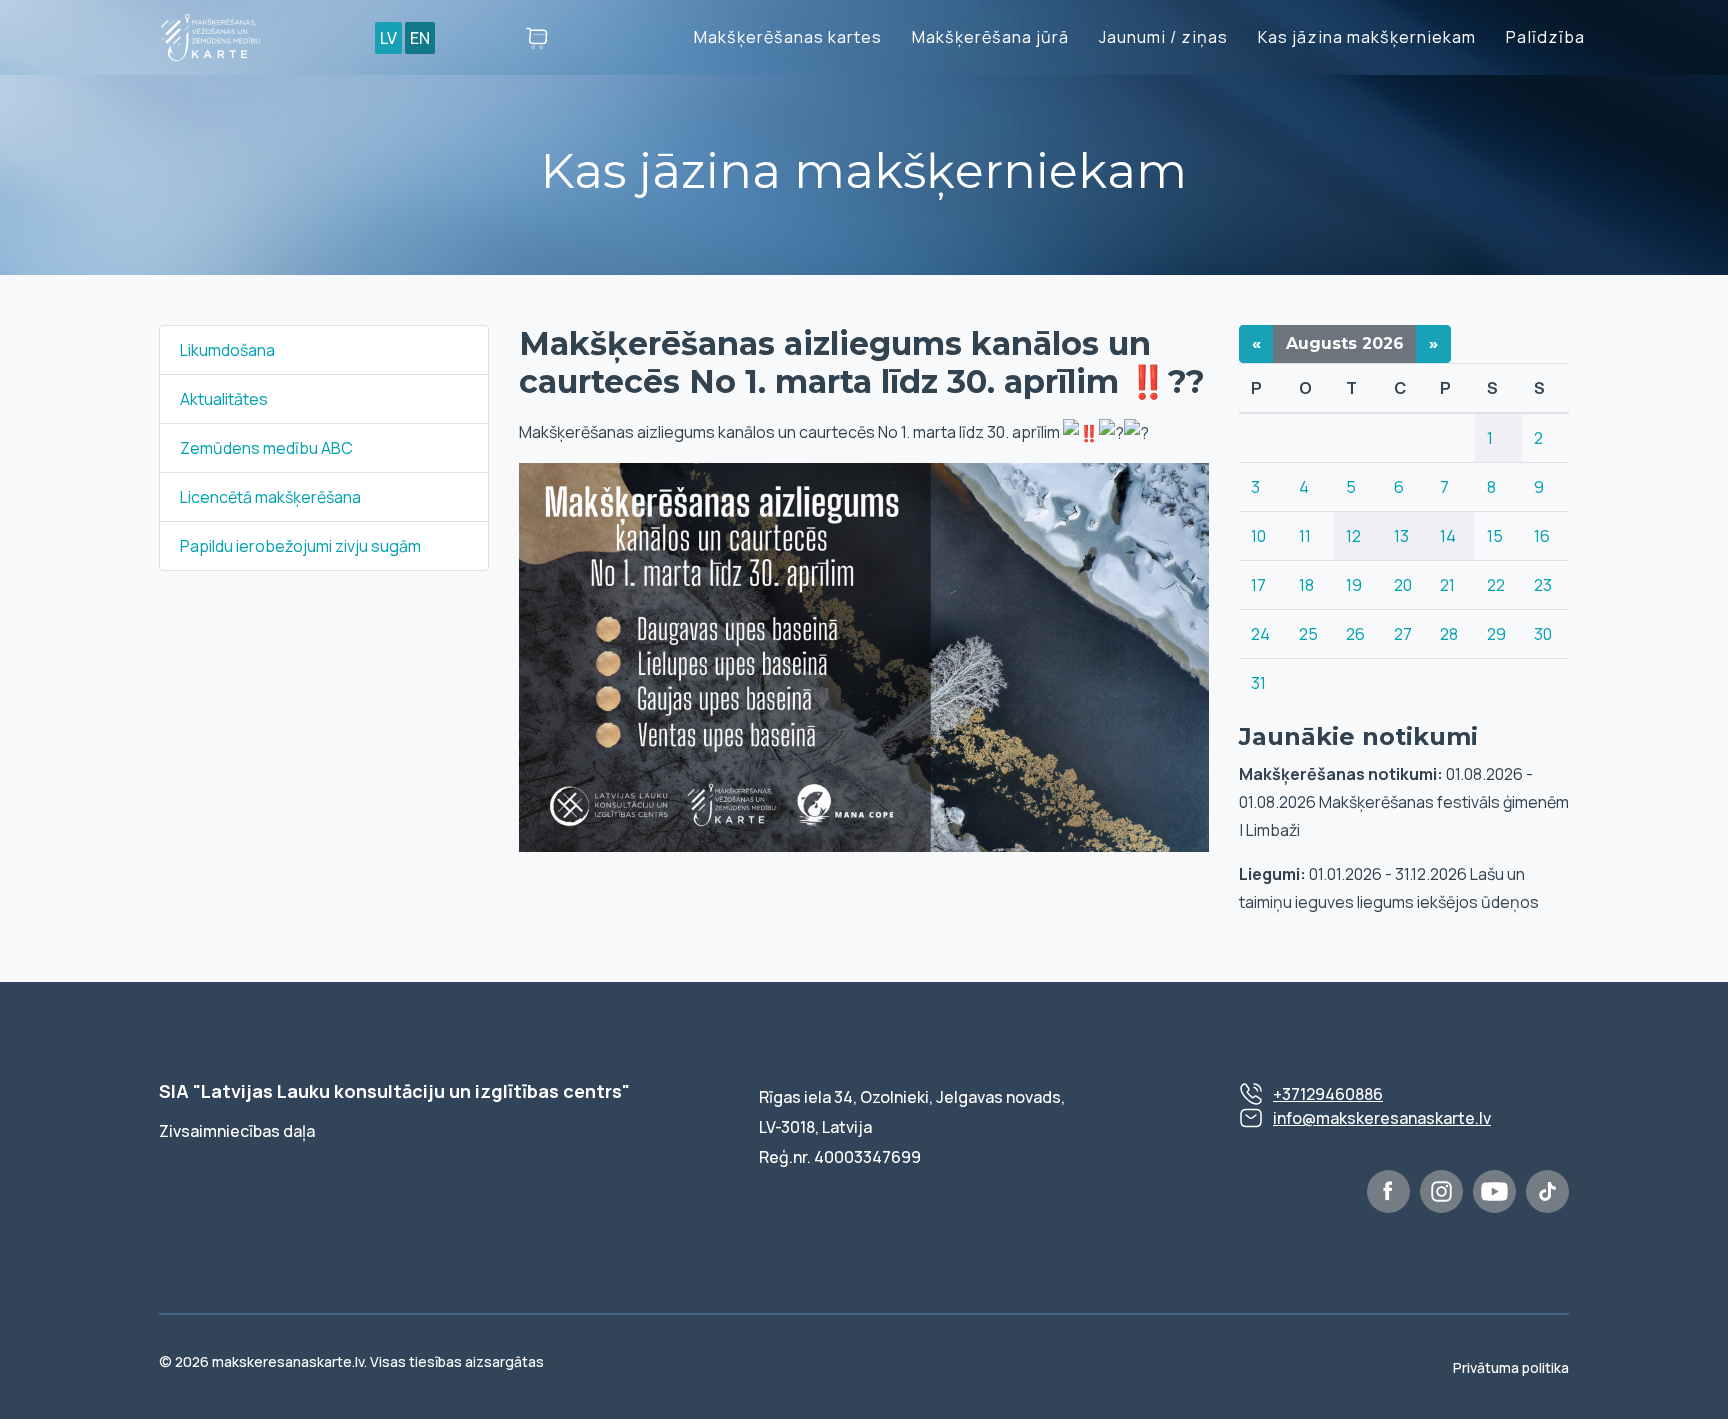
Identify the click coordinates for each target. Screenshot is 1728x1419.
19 (1354, 585)
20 (1403, 585)
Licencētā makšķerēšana (270, 497)
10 (1258, 536)
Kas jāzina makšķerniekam (1367, 37)
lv (388, 38)
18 (1306, 585)
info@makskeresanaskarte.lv (1382, 1118)
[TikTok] (1547, 1191)
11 (1305, 536)
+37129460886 (1328, 1094)
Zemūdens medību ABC (266, 448)
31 (1258, 683)
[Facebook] (1388, 1191)
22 (1496, 585)
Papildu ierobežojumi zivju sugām (300, 546)
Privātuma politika (1511, 1367)
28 (1449, 634)
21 (1447, 585)
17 (1258, 585)
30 (1543, 634)
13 (1401, 536)
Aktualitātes (224, 399)
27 (1403, 634)
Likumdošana (227, 350)
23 (1543, 585)
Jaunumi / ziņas (1163, 37)
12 (1353, 536)
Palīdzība (1545, 37)
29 (1496, 634)
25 (1308, 634)
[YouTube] (1494, 1191)
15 (1495, 536)
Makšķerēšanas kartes (788, 37)
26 (1355, 634)
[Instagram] (1441, 1191)
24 (1260, 634)
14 (1448, 536)
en (420, 38)
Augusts (1345, 343)
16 (1542, 536)
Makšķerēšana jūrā (990, 37)
